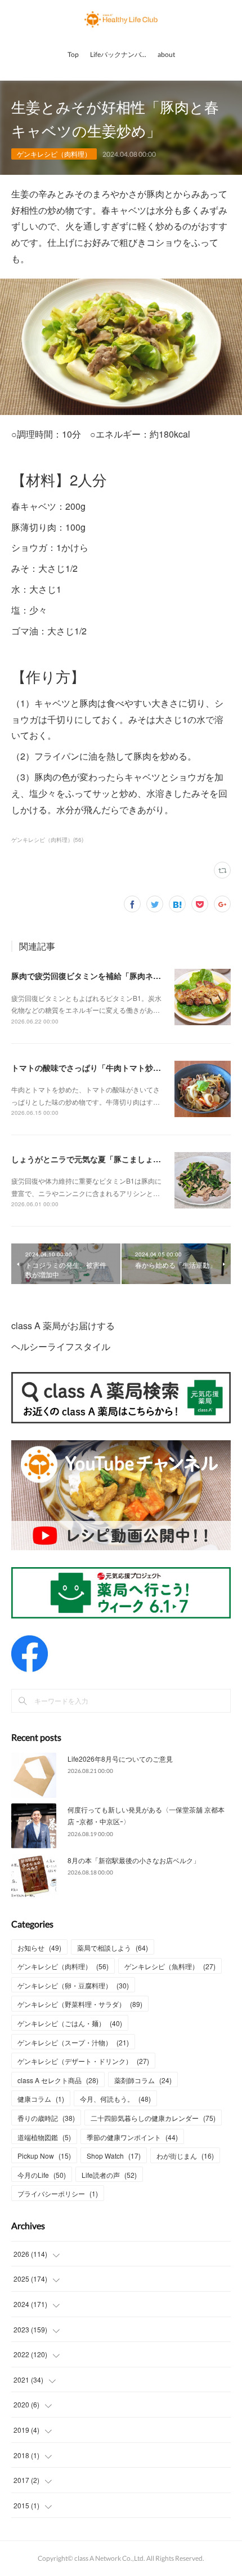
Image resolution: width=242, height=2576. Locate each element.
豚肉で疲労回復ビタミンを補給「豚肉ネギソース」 (102, 976)
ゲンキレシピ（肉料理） (54, 154)
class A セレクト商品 (58, 2080)
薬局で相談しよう (113, 1948)
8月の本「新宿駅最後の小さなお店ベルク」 (134, 1860)
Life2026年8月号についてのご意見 (120, 1759)
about (166, 54)
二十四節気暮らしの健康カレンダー (153, 2118)
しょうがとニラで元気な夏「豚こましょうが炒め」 (102, 1159)
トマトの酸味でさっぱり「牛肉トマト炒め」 (90, 1068)
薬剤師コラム (143, 2080)
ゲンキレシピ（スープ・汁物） (73, 2042)
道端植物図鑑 (44, 2137)
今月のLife (42, 2175)
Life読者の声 (109, 2175)
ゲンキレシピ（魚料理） (170, 1966)
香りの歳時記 (46, 2118)
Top (73, 54)
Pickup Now (44, 2156)
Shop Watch (114, 2156)
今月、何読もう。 (115, 2099)
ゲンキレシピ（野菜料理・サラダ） (80, 2004)
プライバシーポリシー (58, 2193)
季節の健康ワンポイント (132, 2137)
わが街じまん (185, 2156)
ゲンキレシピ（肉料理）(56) (47, 840)
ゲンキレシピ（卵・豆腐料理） (73, 1985)
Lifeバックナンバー (119, 54)
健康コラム (41, 2099)
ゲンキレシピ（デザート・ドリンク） (83, 2061)
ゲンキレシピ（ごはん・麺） (70, 2023)
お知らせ (39, 1948)
